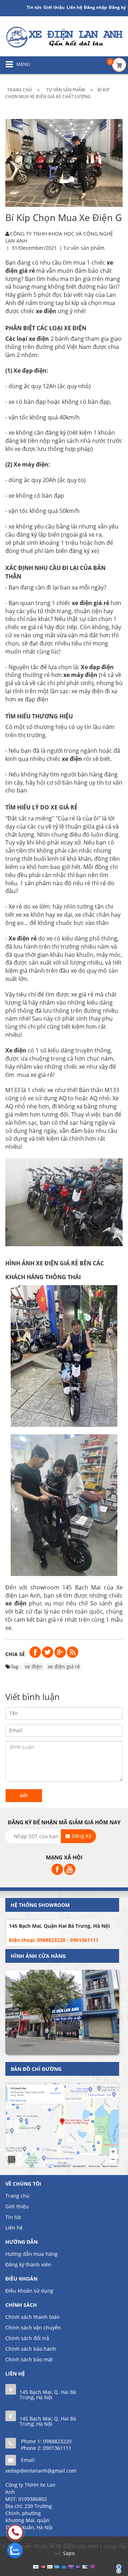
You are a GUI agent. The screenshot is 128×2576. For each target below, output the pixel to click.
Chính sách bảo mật (29, 2359)
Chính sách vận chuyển (33, 2328)
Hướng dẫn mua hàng (31, 2254)
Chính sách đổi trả (27, 2338)
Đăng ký (117, 7)
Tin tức (14, 2217)
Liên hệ (14, 2228)
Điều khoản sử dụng (29, 2291)
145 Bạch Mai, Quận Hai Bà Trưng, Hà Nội (59, 1926)
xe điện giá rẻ (64, 1667)
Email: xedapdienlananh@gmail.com (41, 2465)
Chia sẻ (15, 1654)
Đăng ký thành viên (28, 2264)
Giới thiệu (54, 7)
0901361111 (57, 2448)
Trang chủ (17, 2196)
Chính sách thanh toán (33, 2317)
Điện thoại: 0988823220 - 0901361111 (54, 1940)
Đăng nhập (95, 7)
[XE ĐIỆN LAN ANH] (64, 37)
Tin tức (34, 7)
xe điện (34, 1667)
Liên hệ (74, 7)
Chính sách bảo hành (31, 2349)
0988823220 (57, 2441)
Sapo (69, 2553)
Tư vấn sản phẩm (84, 248)
